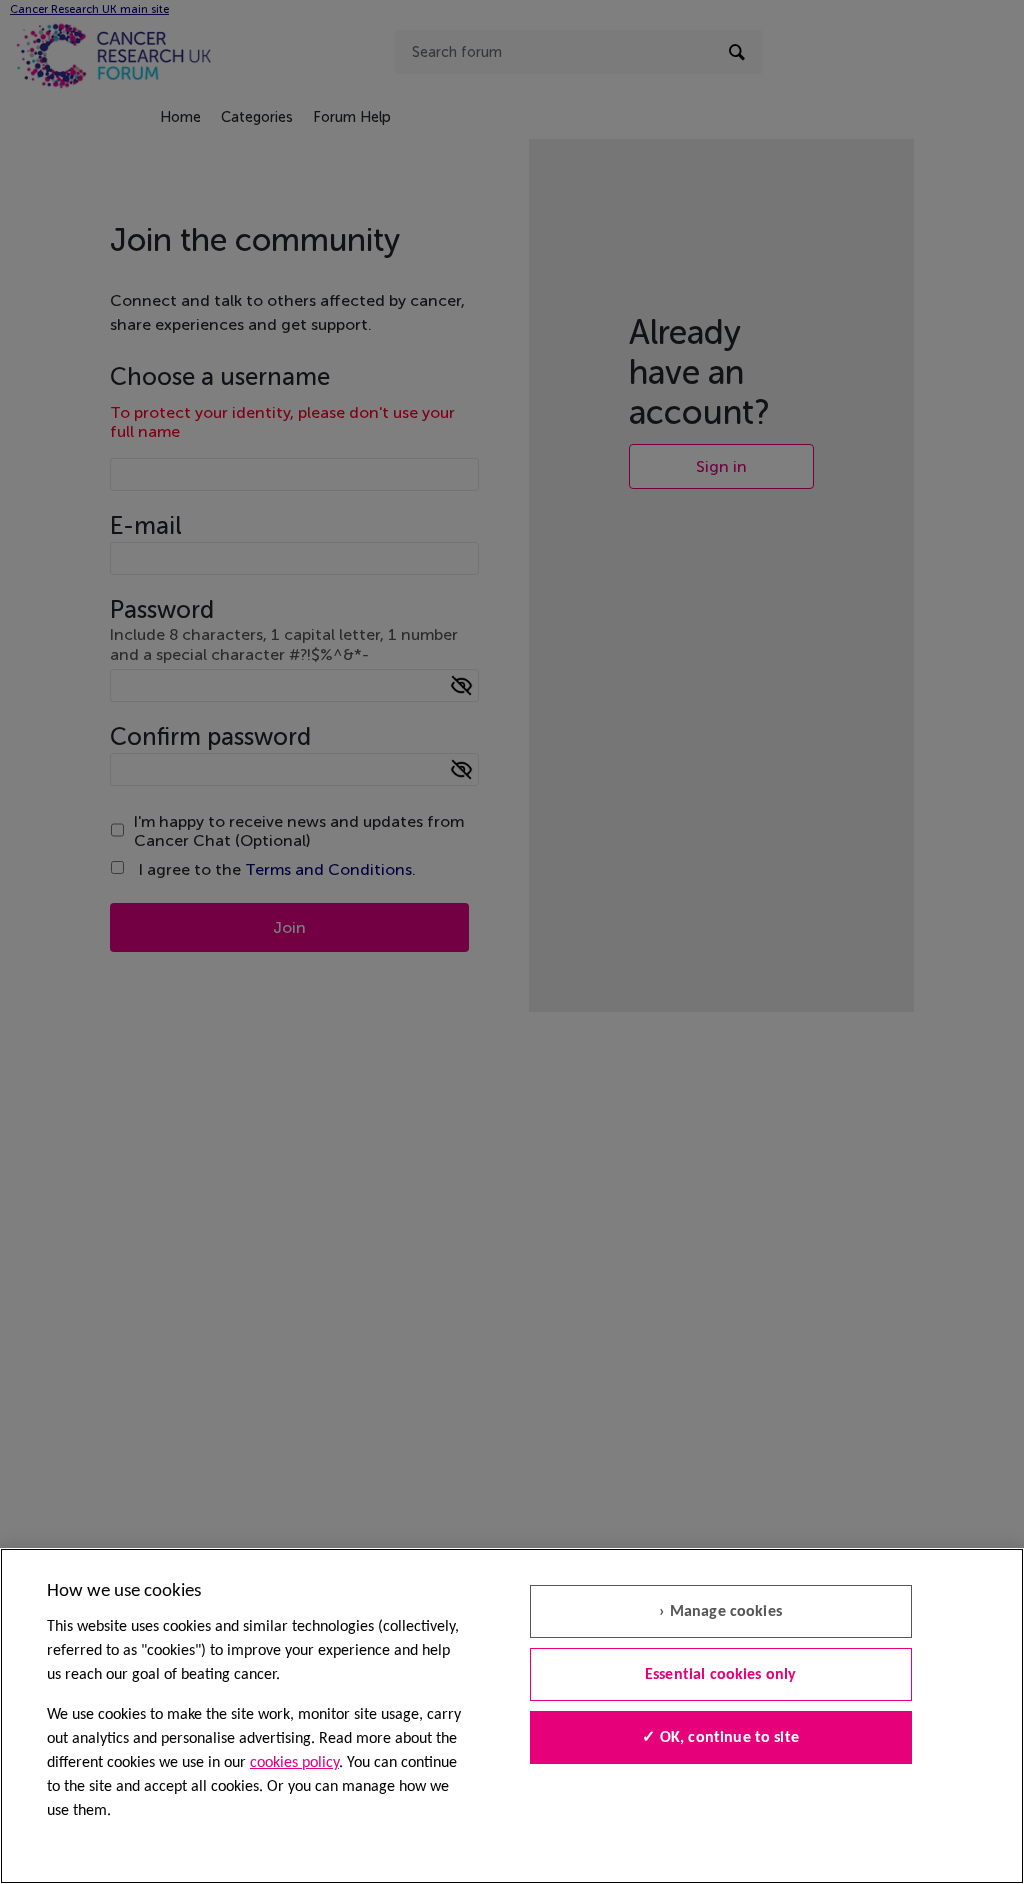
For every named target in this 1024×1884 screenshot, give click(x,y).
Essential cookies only (721, 1675)
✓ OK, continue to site (720, 1738)
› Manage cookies (720, 1612)
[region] (512, 1716)
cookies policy (294, 1763)
